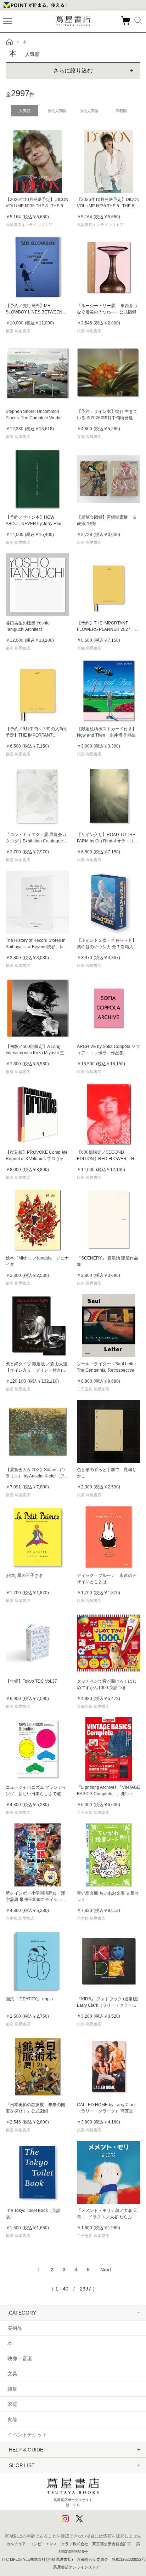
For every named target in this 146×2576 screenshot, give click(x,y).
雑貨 (12, 2389)
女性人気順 (89, 111)
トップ (10, 42)
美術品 (15, 2328)
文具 (12, 2374)
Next (106, 2270)
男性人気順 (57, 111)
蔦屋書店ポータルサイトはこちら (73, 2502)
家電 (12, 2404)
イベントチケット (27, 2434)
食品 (12, 2419)
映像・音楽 (20, 2358)
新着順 (121, 111)
